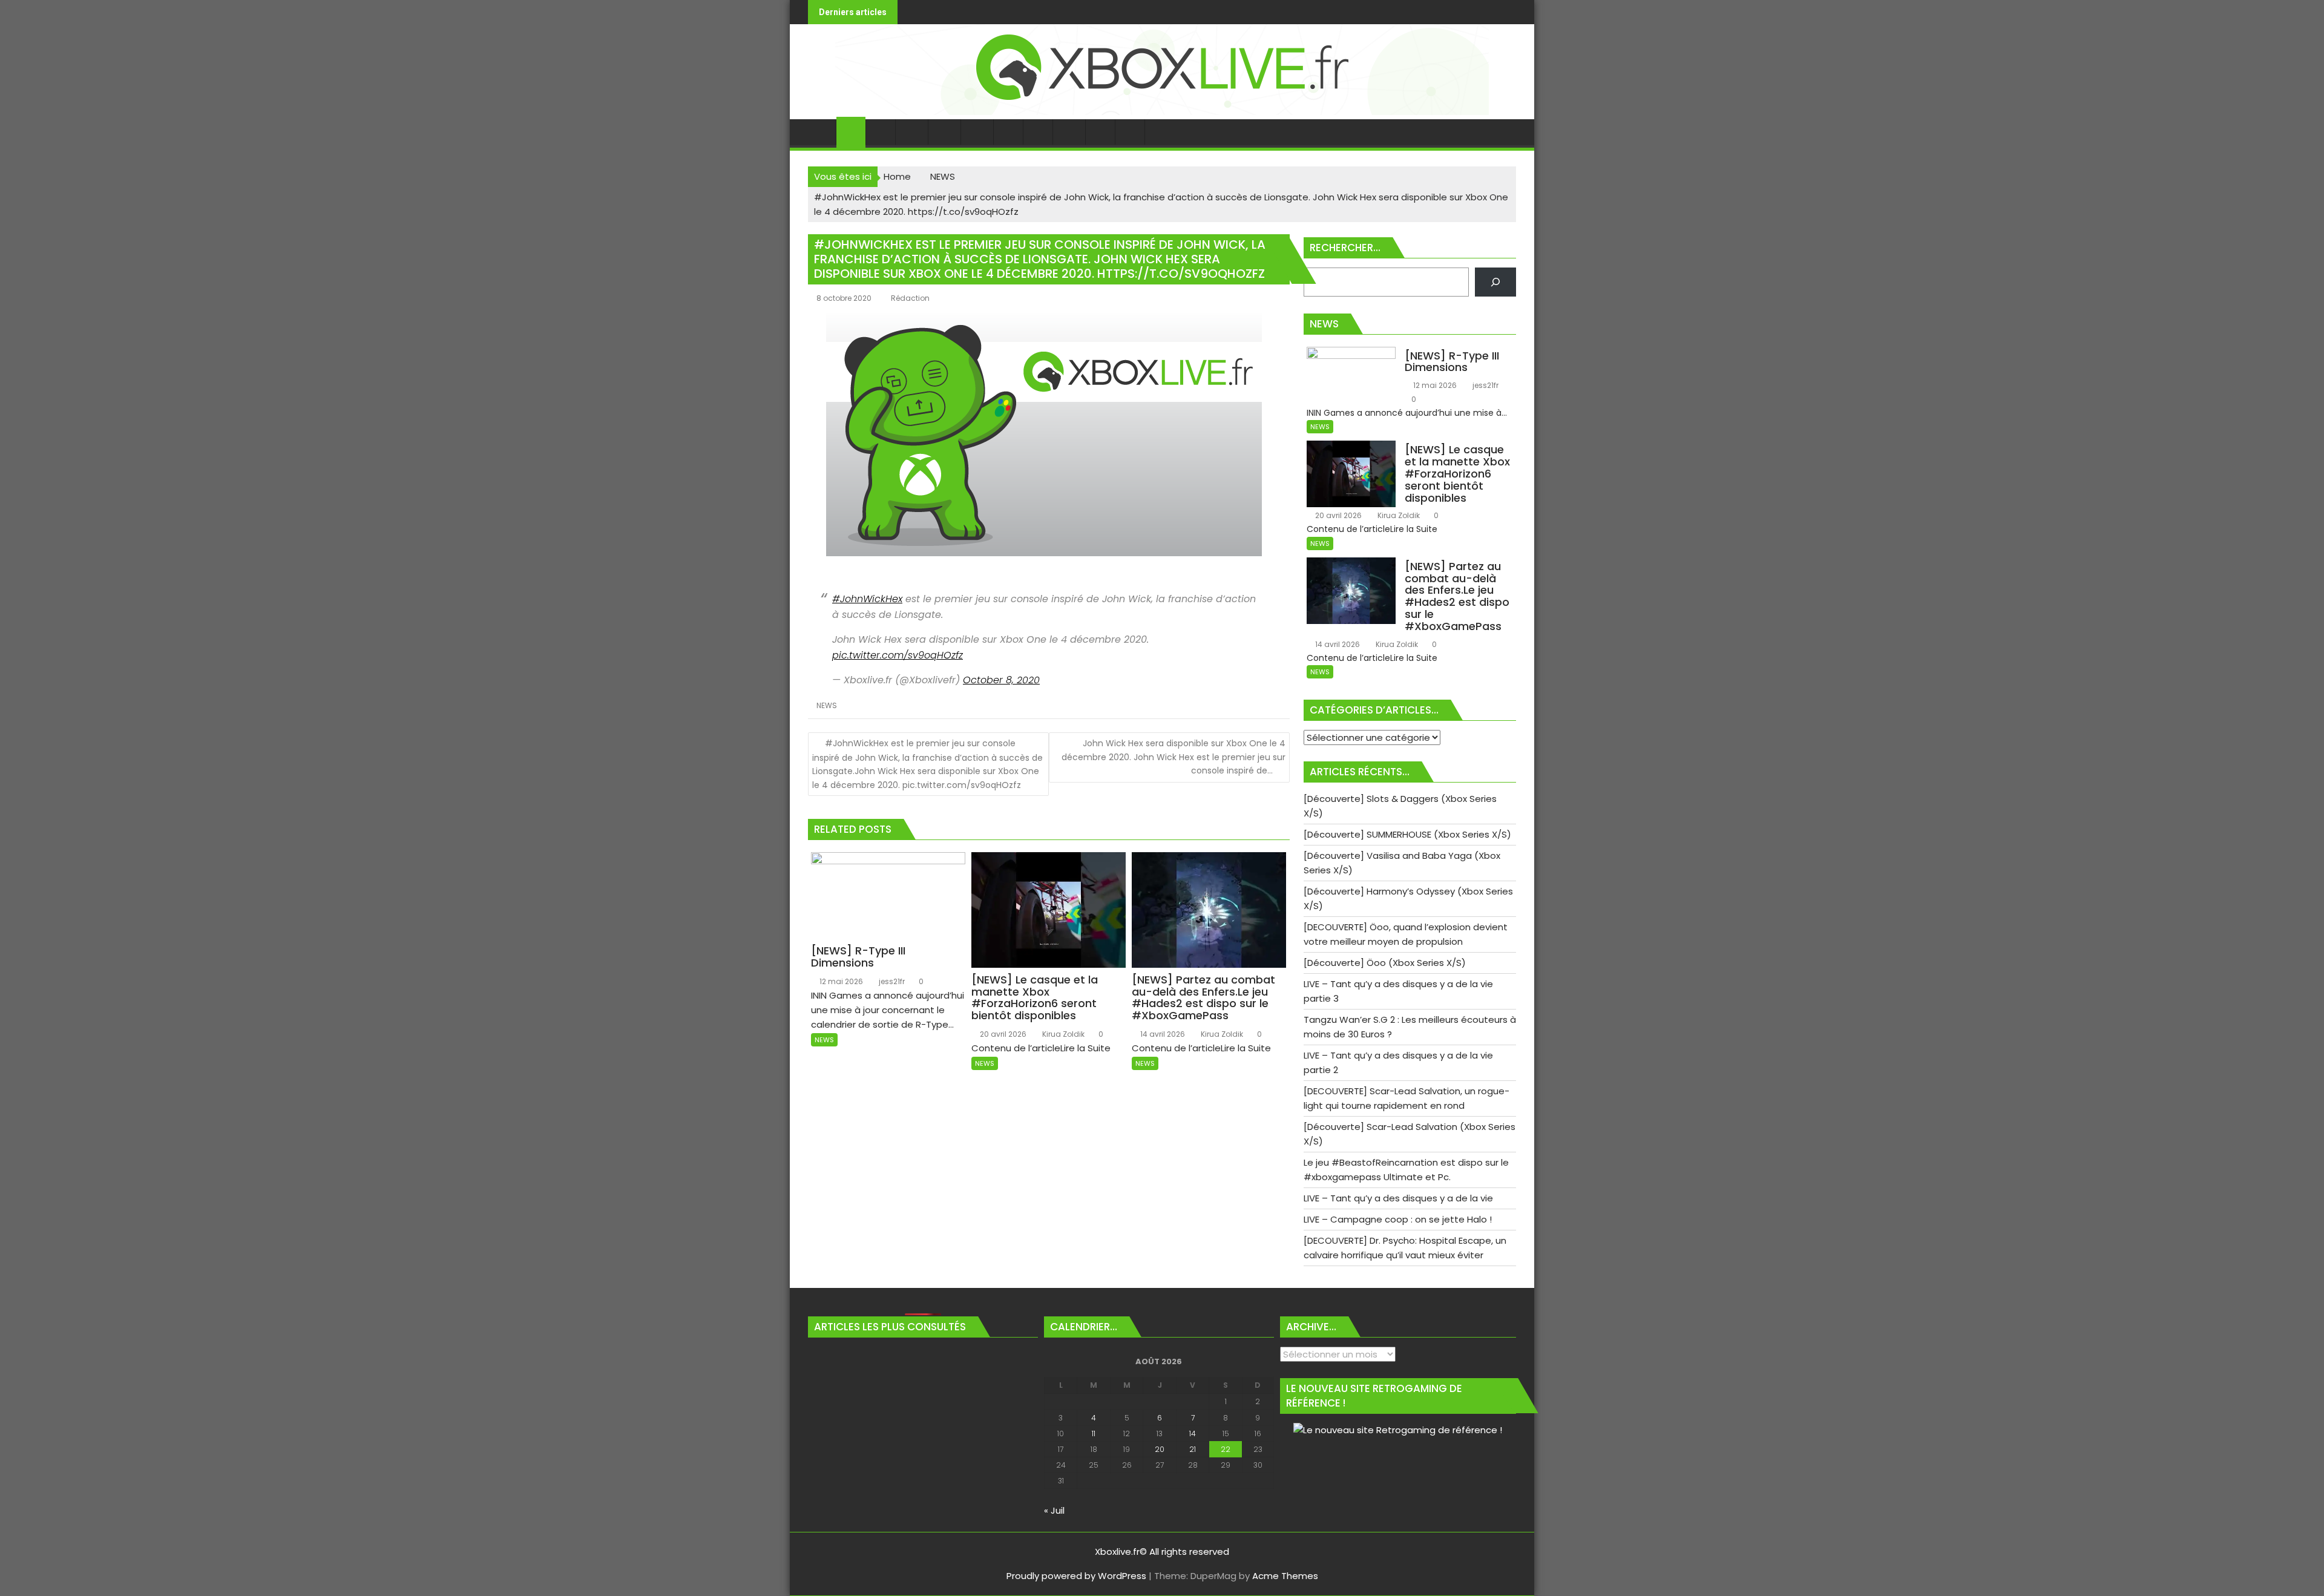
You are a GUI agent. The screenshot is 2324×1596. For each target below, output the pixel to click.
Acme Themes (1285, 1576)
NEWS (827, 705)
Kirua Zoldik (1062, 1034)
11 (1094, 1433)
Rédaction (910, 298)
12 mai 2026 (840, 981)
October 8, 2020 (1001, 680)
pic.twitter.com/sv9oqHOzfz (898, 655)
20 (1160, 1449)
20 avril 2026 (1002, 1034)
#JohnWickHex (867, 599)
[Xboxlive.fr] (1162, 112)
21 (1193, 1449)
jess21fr (891, 981)
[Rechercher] (1495, 282)
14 (1193, 1433)
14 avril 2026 (1162, 1034)
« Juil (1054, 1510)
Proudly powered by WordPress (1076, 1576)
